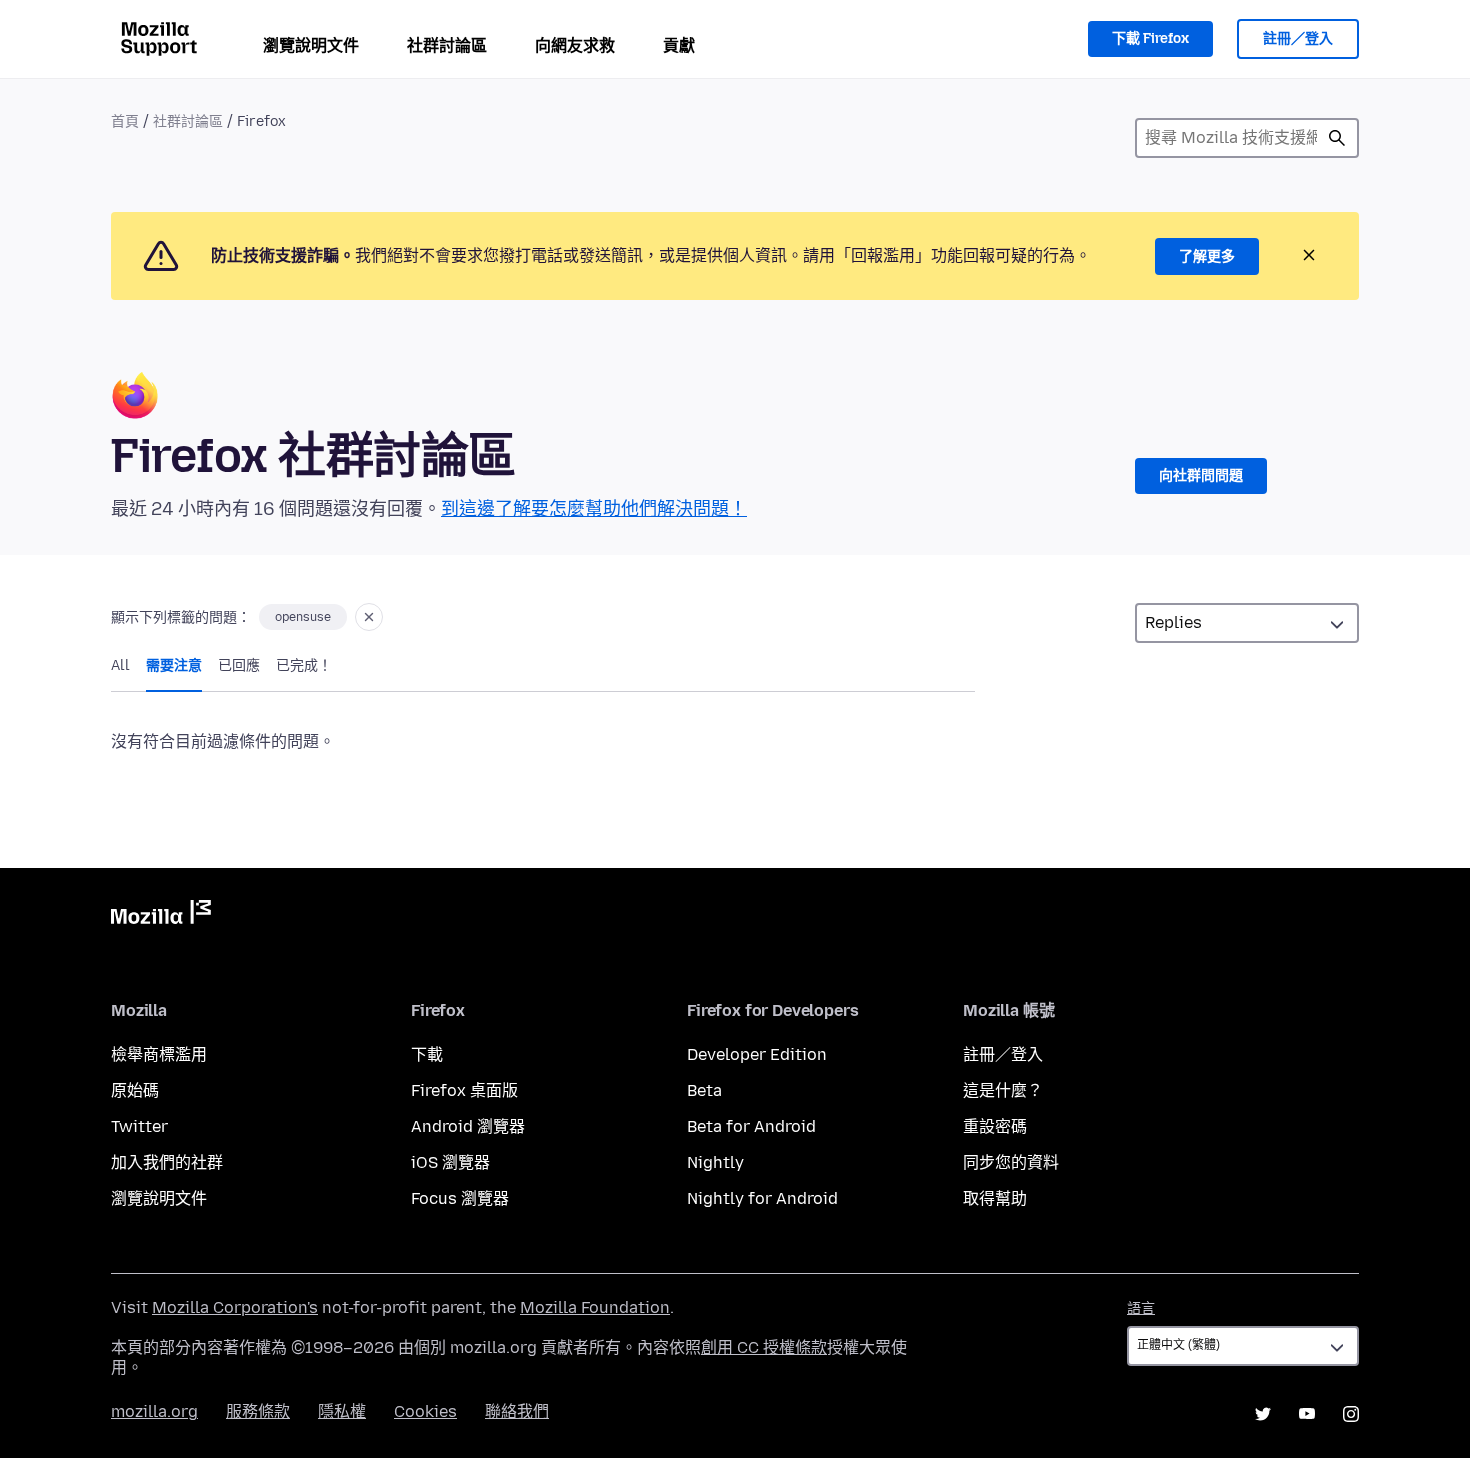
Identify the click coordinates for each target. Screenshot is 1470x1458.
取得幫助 (995, 1198)
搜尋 (1337, 138)
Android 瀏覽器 (468, 1126)
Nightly (715, 1162)
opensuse (303, 617)
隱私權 (342, 1411)
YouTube (1307, 1414)
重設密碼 (995, 1126)
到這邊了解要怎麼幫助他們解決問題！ (594, 509)
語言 (1141, 1308)
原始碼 (135, 1090)
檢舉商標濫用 (159, 1054)
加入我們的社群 (167, 1162)
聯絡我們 (517, 1411)
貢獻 (679, 45)
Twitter (139, 1126)
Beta (704, 1090)
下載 (427, 1054)
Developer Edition (757, 1054)
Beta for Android (751, 1126)
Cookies (425, 1411)
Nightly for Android (762, 1198)
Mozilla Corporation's (235, 1307)
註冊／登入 (1298, 38)
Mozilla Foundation (595, 1307)
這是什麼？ (1003, 1090)
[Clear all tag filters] (369, 617)
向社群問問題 (1201, 475)
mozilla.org (154, 1411)
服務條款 (258, 1411)
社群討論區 (447, 45)
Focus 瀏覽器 (460, 1198)
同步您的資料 (1011, 1162)
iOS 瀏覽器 (450, 1162)
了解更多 (1207, 256)
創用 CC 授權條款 (764, 1347)
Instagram (1351, 1414)
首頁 (125, 121)
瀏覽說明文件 (311, 45)
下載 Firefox (1150, 38)
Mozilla (161, 916)
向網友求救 (575, 45)
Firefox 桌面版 (464, 1090)
